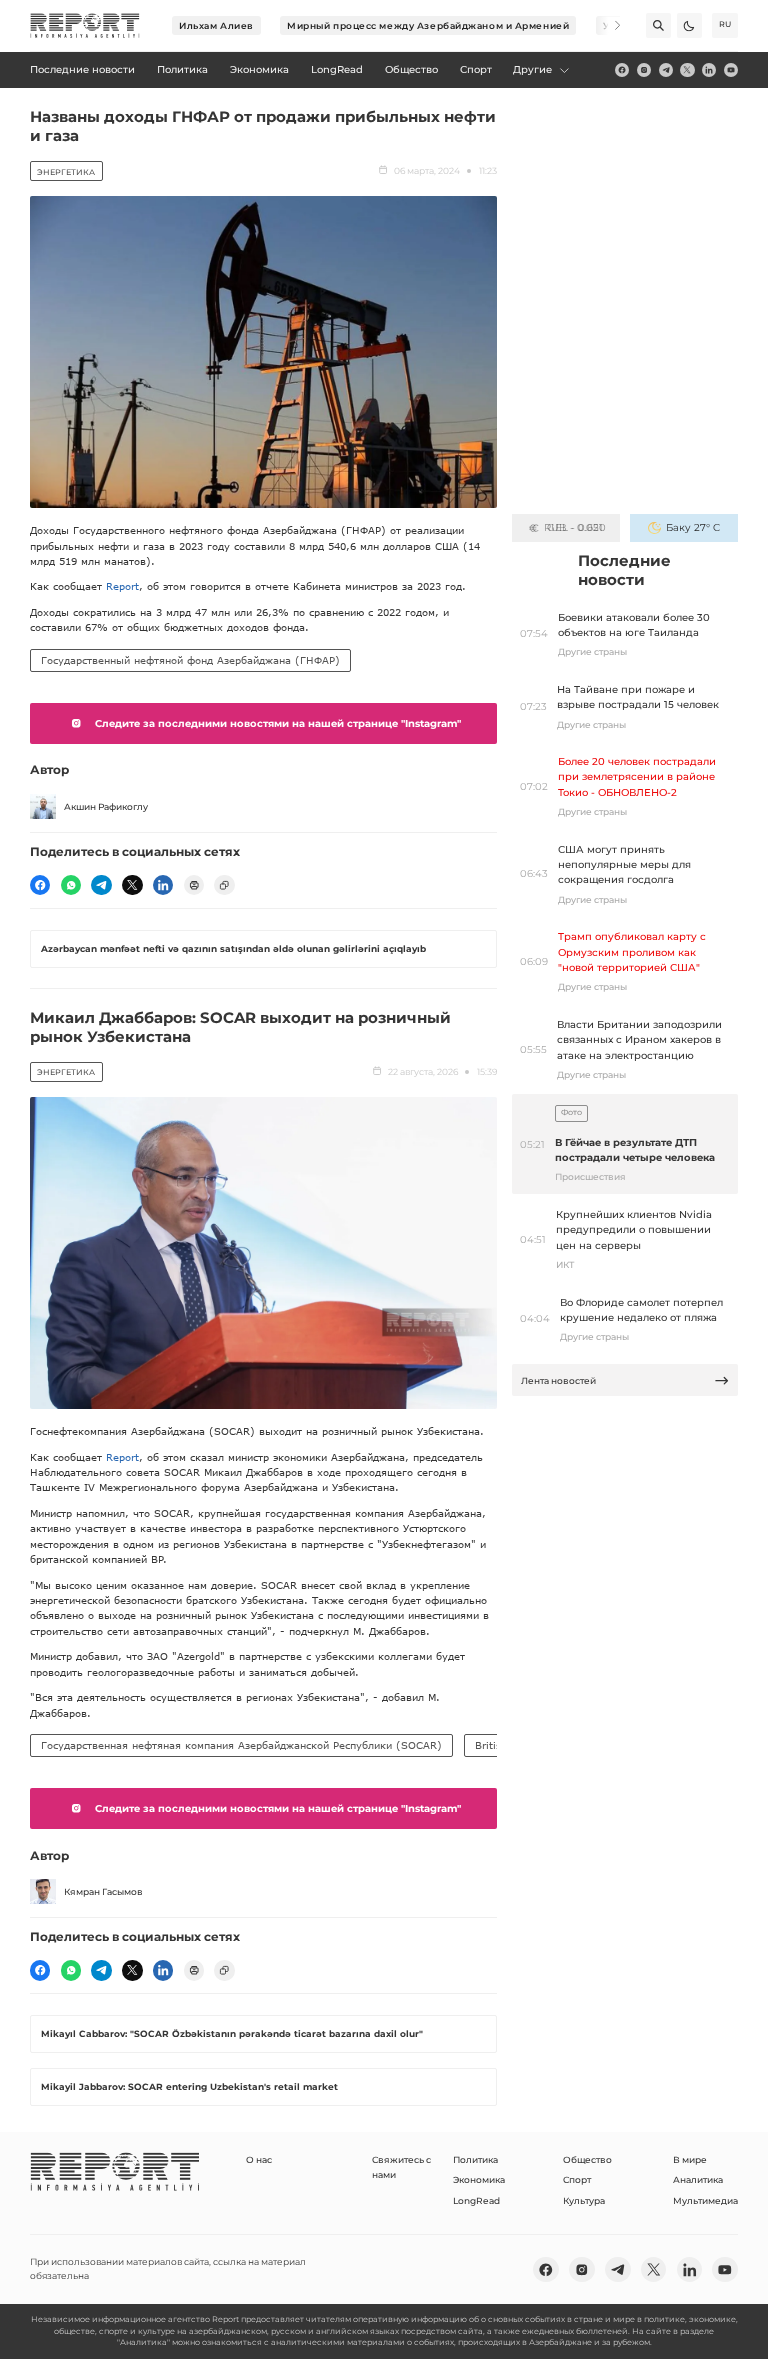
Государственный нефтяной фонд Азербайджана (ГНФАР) (190, 660)
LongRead (476, 2200)
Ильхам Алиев (216, 25)
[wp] (71, 885)
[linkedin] (709, 70)
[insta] (644, 70)
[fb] (622, 70)
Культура (584, 2200)
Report (122, 586)
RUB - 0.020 (574, 527)
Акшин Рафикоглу (106, 806)
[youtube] (731, 70)
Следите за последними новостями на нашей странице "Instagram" (278, 723)
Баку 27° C (692, 527)
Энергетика (66, 172)
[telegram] (666, 70)
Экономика (479, 2179)
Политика (475, 2159)
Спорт (577, 2179)
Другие (532, 69)
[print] (194, 885)
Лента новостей (558, 1380)
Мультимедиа (705, 2200)
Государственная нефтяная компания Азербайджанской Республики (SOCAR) (241, 1745)
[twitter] (687, 70)
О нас (259, 2159)
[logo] (85, 26)
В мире (690, 2159)
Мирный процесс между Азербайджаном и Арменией (428, 25)
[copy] (224, 885)
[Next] (608, 25)
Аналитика (698, 2179)
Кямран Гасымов (103, 1891)
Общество (587, 2159)
